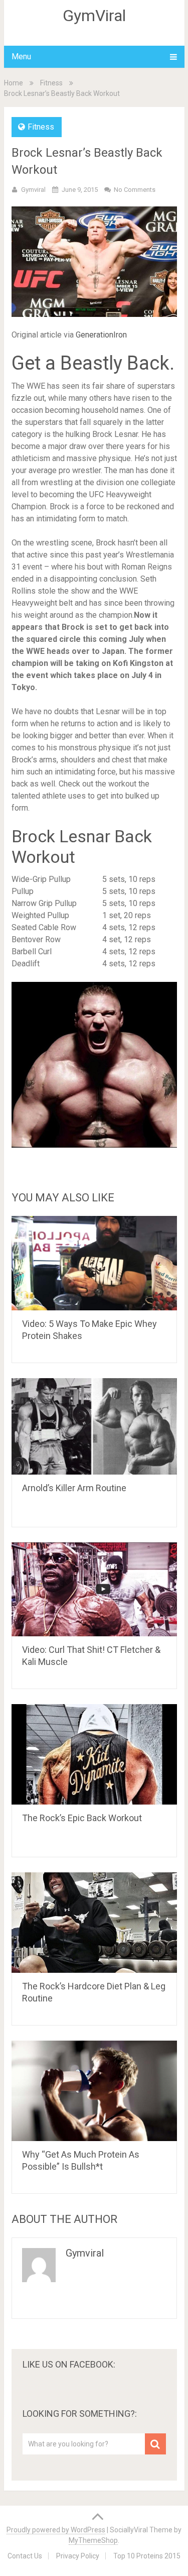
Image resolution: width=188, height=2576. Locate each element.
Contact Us (25, 2556)
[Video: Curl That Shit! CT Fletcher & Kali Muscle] (94, 1589)
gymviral (33, 190)
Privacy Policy (78, 2556)
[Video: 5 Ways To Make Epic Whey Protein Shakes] (94, 1263)
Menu (21, 57)
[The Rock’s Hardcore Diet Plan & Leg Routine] (94, 1923)
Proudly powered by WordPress (56, 2530)
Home (14, 83)
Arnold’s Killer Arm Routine (74, 1488)
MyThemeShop (93, 2540)
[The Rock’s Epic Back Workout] (94, 1754)
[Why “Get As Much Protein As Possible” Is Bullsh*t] (94, 2091)
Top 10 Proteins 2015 (147, 2556)
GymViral (94, 16)
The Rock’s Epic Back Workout (82, 1818)
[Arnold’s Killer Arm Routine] (94, 1426)
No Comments (135, 190)
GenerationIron (101, 335)
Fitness (51, 83)
